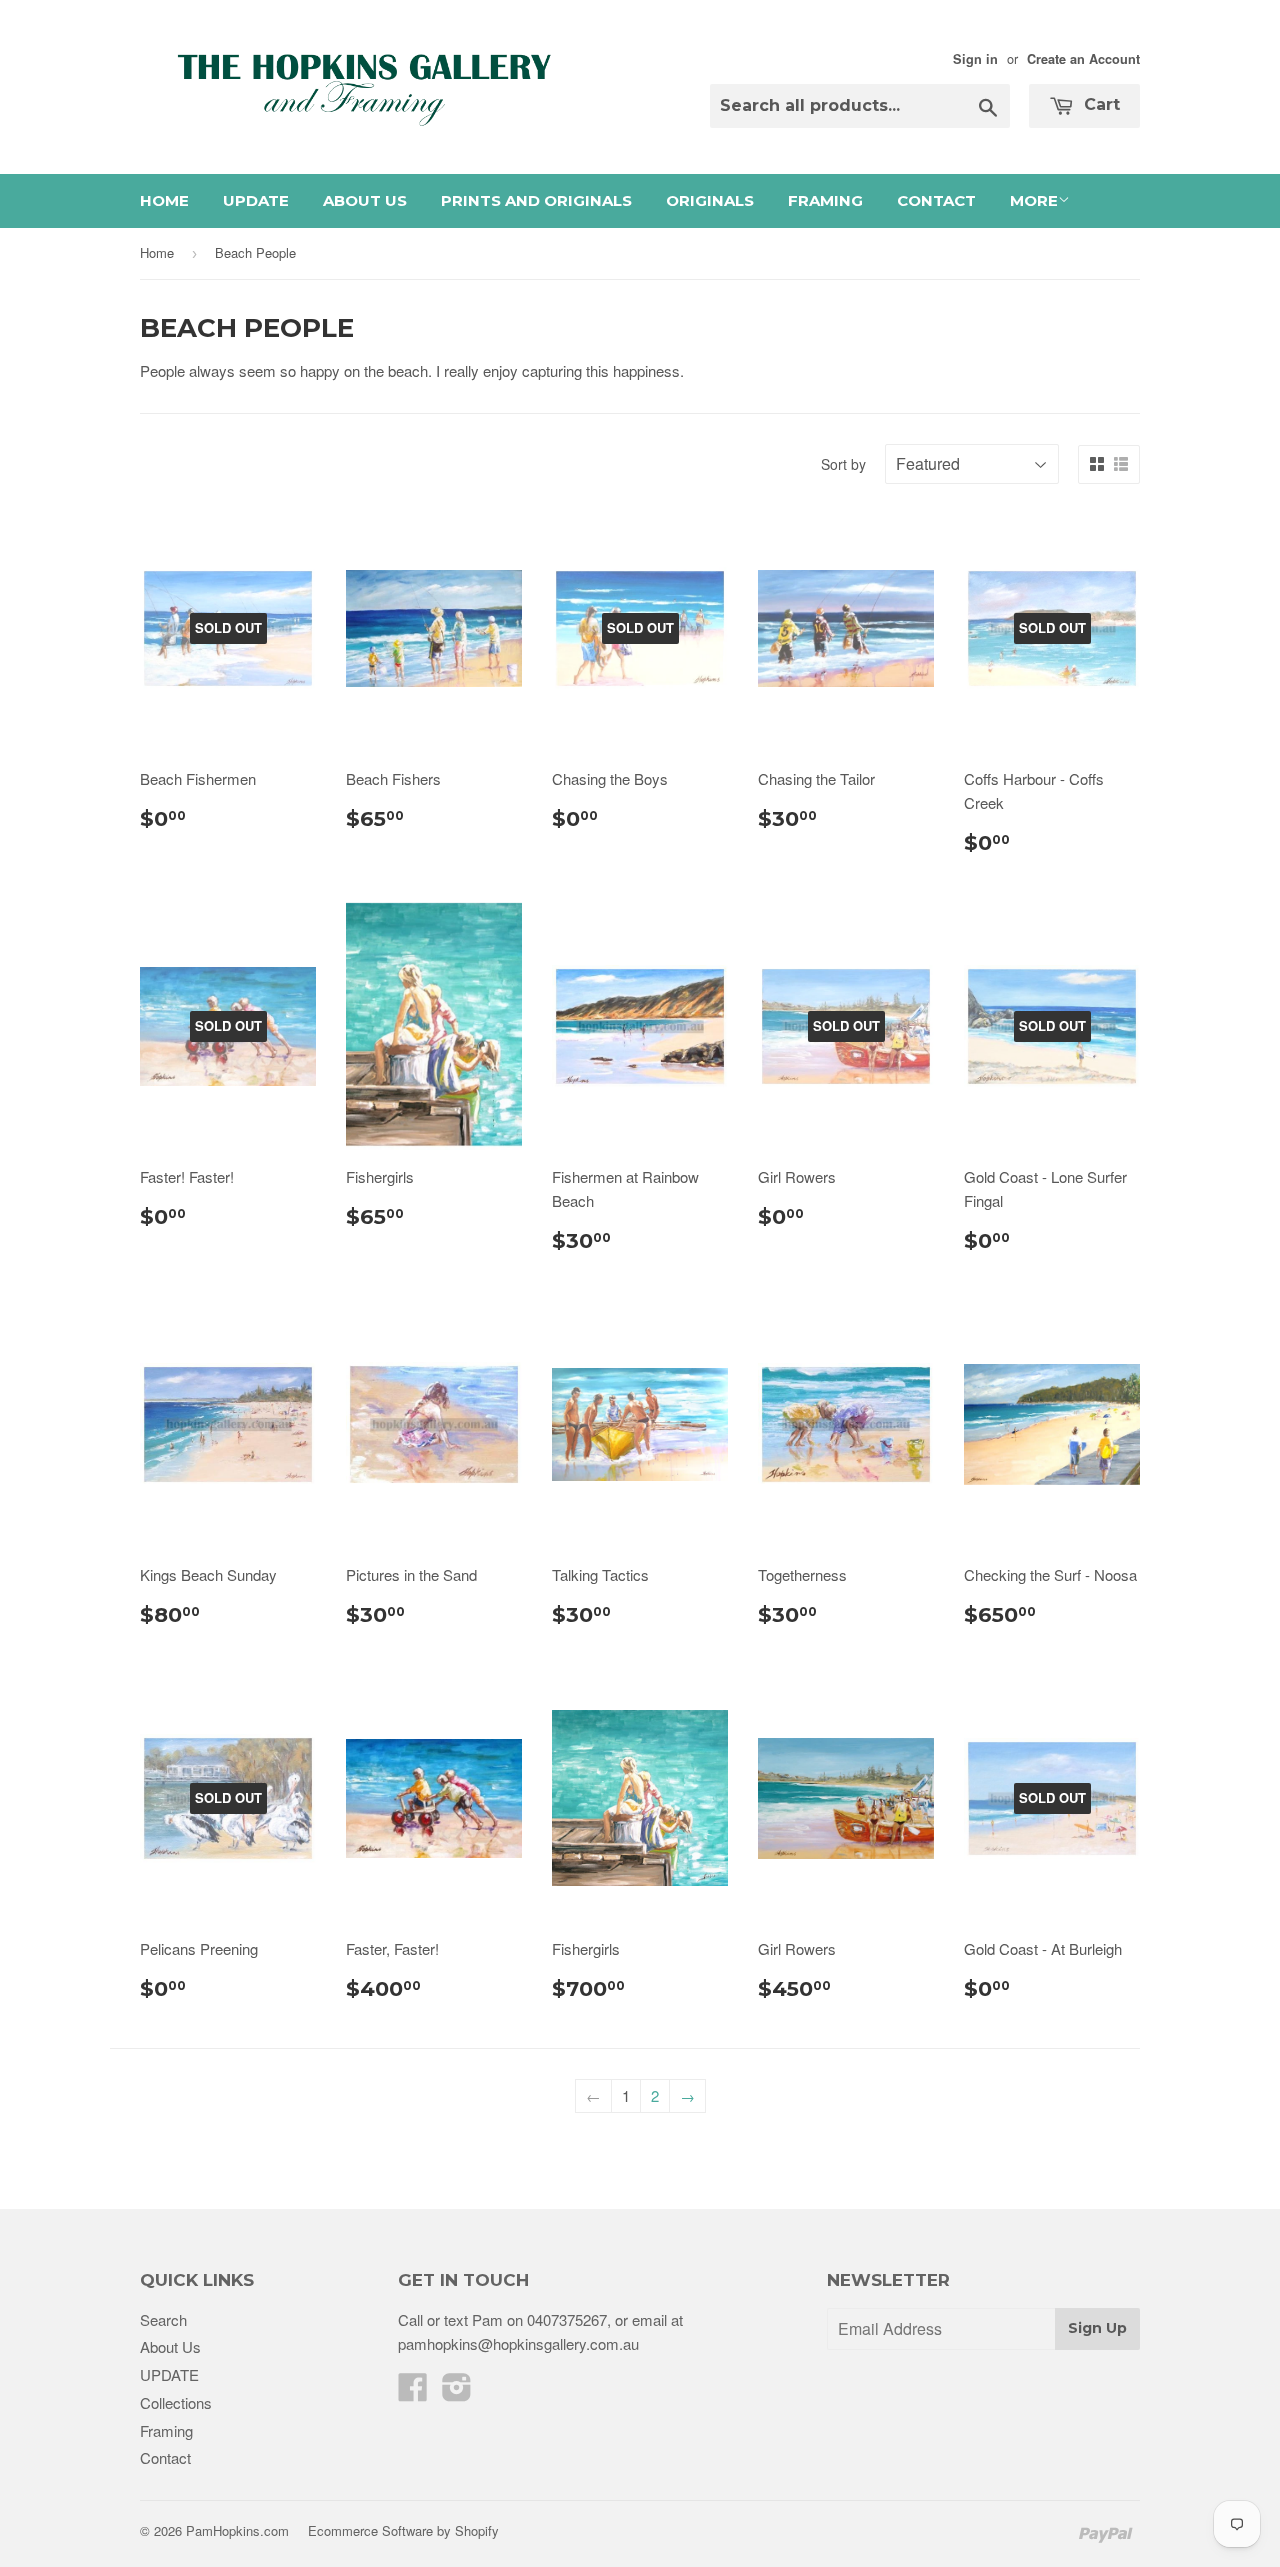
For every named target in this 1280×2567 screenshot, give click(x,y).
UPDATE (256, 200)
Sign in (975, 59)
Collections (176, 2402)
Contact (936, 200)
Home (164, 200)
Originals (710, 200)
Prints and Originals (536, 200)
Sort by (843, 464)
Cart (1099, 104)
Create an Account (1083, 59)
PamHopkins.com (237, 2530)
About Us (365, 200)
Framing (825, 200)
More (1034, 200)
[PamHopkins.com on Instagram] (457, 2392)
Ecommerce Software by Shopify (403, 2530)
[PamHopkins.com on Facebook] (413, 2392)
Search (163, 2319)
